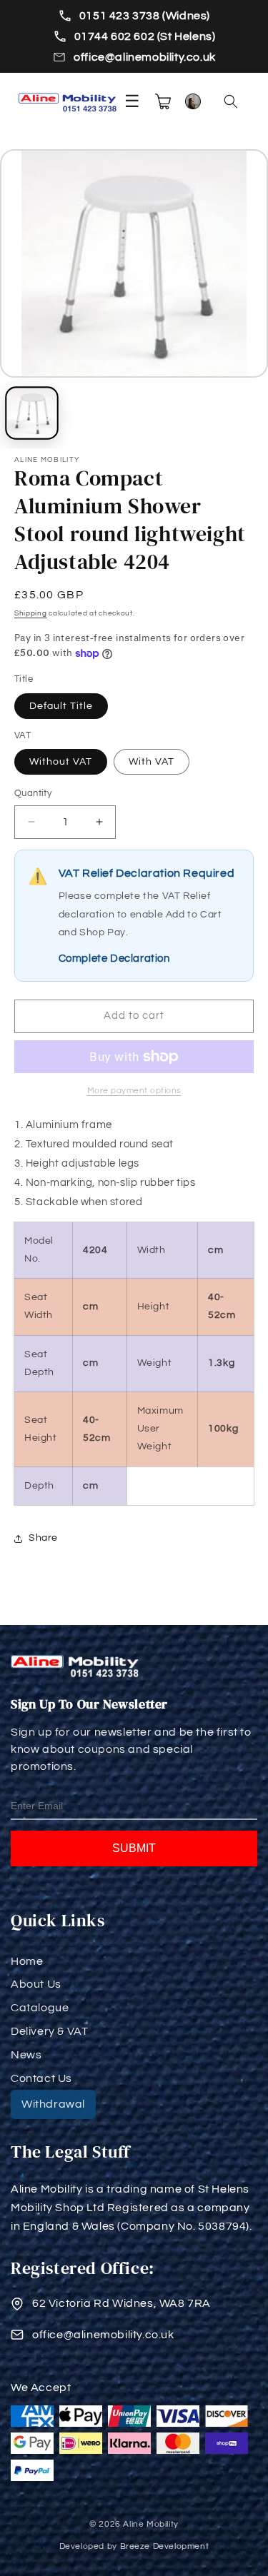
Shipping (31, 613)
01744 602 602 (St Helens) (145, 36)
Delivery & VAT (49, 2031)
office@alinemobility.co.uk (145, 57)
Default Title (61, 706)
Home (27, 1961)
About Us (36, 1984)
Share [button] (43, 1538)
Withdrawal (53, 2104)
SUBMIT (134, 1848)
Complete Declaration (114, 959)
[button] (231, 101)
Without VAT (61, 762)
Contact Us (41, 2078)
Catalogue (40, 2008)
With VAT (152, 762)
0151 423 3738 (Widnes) (145, 16)
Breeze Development (165, 2546)
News (26, 2055)
